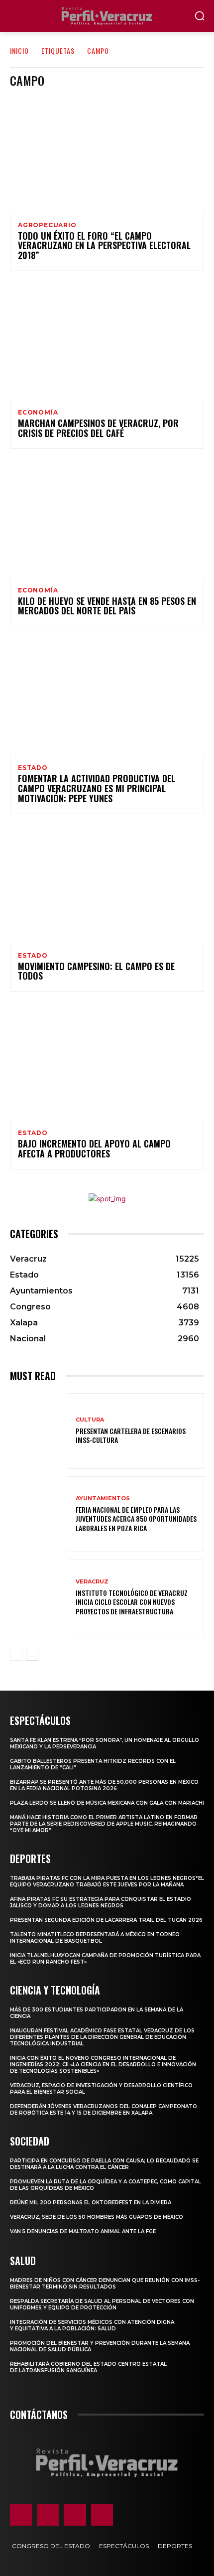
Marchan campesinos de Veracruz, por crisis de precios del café (98, 428)
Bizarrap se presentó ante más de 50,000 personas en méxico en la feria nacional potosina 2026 (104, 1785)
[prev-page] (16, 1654)
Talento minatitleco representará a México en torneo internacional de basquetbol (95, 1938)
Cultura (90, 1420)
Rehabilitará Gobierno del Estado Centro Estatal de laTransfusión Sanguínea (88, 2367)
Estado (33, 768)
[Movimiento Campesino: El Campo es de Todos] (107, 884)
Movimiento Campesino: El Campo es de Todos (96, 971)
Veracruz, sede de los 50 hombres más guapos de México (97, 2217)
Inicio (19, 51)
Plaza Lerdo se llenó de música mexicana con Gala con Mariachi (107, 1803)
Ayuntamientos (103, 1499)
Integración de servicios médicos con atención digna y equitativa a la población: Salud (92, 2325)
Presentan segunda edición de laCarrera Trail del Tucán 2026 (106, 1920)
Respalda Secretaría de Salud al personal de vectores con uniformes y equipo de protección (102, 2304)
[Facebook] (21, 2515)
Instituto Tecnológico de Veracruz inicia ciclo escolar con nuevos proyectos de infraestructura (132, 1602)
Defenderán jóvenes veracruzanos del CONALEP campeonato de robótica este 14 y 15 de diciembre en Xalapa (104, 2110)
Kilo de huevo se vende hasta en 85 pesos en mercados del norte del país (107, 606)
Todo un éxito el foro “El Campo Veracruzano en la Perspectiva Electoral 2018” (104, 246)
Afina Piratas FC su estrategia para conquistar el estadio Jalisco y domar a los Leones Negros (101, 1902)
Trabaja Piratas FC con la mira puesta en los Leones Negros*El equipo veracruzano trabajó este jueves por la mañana (107, 1881)
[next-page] (32, 1654)
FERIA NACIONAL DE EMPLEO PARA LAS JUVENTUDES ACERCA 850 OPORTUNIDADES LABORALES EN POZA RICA (136, 1518)
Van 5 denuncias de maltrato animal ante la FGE (83, 2231)
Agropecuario (47, 225)
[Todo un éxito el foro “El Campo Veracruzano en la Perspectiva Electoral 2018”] (107, 154)
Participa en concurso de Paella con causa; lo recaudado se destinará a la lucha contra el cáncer (104, 2164)
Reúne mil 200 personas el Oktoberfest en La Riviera (91, 2203)
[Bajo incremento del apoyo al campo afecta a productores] (107, 1062)
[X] (75, 2515)
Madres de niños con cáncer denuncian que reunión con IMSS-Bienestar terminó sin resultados (105, 2284)
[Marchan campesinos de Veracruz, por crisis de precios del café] (107, 341)
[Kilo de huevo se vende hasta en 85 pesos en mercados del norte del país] (107, 519)
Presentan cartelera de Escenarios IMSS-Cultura (131, 1435)
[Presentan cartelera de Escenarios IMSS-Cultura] (39, 1431)
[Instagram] (48, 2515)
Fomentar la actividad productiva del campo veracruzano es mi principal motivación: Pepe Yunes (97, 788)
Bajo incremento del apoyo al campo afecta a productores (94, 1148)
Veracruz (92, 1582)
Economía (38, 413)
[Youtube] (102, 2515)
